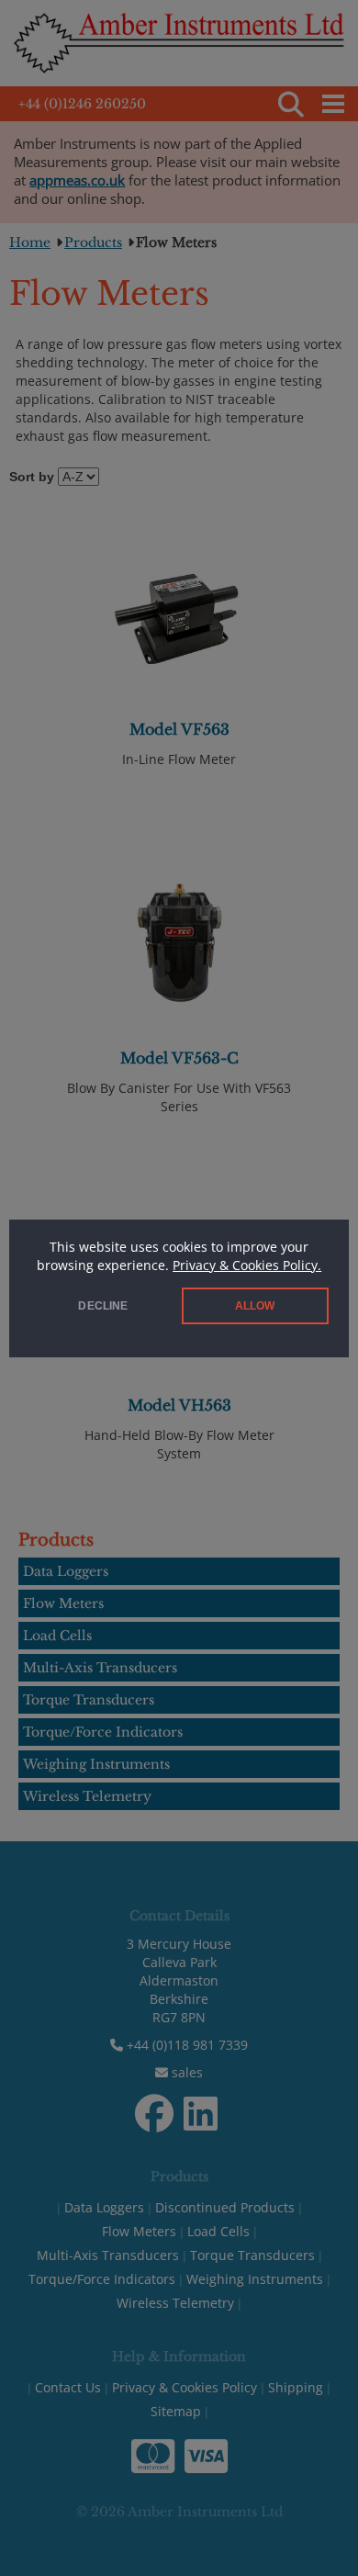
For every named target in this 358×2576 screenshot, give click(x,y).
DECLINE (103, 1306)
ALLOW (255, 1306)
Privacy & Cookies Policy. (247, 1265)
